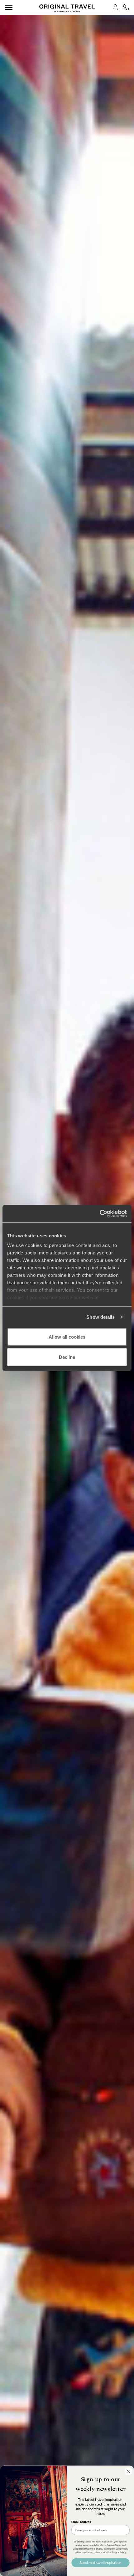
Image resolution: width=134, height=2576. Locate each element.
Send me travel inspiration (100, 2562)
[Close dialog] (128, 2471)
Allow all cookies (67, 1337)
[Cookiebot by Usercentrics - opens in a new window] (100, 1214)
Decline (67, 1357)
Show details (100, 1317)
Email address (81, 2522)
